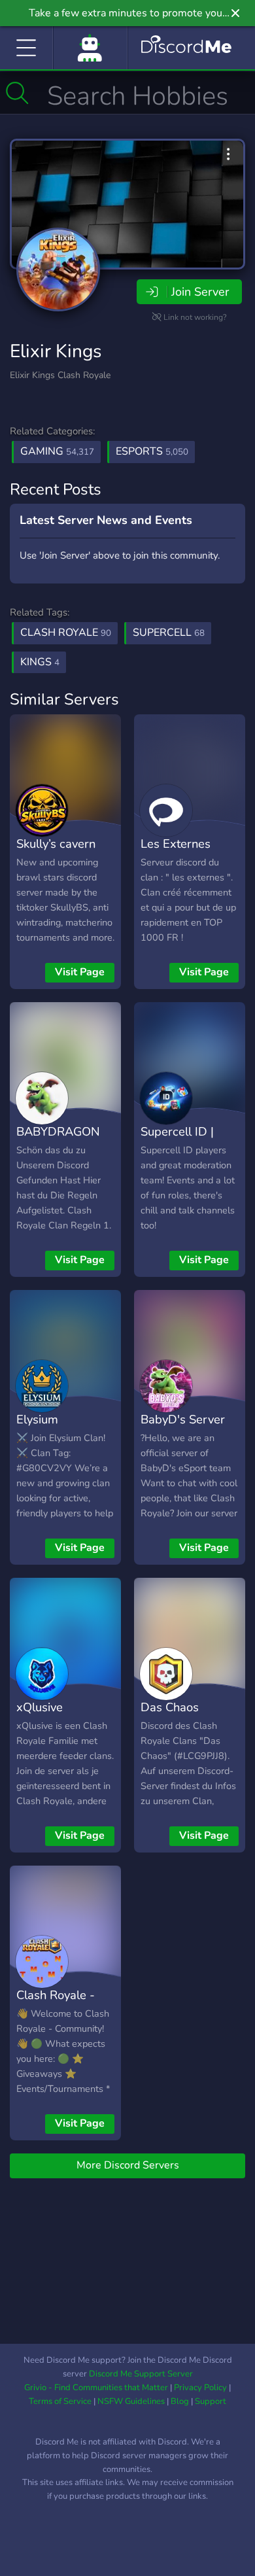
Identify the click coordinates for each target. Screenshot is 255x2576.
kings (40, 662)
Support (211, 2401)
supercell (169, 633)
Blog (180, 2401)
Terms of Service (60, 2401)
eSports (152, 451)
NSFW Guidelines (131, 2401)
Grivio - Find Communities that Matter (96, 2388)
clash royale (66, 633)
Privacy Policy (200, 2388)
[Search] (17, 93)
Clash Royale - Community (56, 2004)
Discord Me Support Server (141, 2374)
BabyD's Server (183, 1419)
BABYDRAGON (58, 1131)
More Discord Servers (128, 2165)
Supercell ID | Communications (185, 1141)
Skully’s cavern (56, 844)
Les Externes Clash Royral (176, 853)
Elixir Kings (56, 351)
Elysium (37, 1419)
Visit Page (80, 972)
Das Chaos (170, 1707)
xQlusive (40, 1707)
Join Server (200, 292)
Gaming (57, 451)
